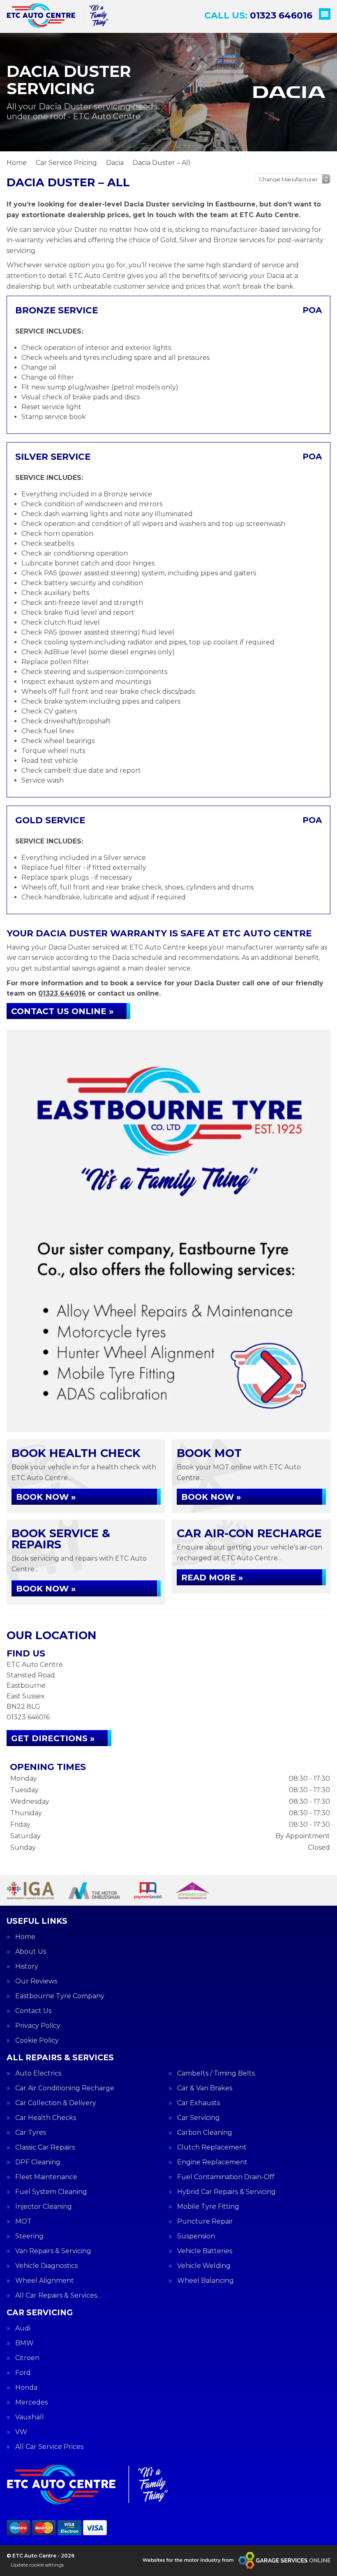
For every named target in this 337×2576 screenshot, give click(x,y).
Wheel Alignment (45, 2281)
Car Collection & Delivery (56, 2103)
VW (21, 2432)
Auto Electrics (38, 2073)
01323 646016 (258, 15)
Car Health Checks (46, 2118)
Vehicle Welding (204, 2266)
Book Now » (46, 1497)
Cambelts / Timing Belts (216, 2073)
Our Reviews (36, 1981)
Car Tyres (31, 2133)
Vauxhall (30, 2417)
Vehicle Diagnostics (46, 2266)
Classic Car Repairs (45, 2147)
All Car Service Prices (49, 2447)
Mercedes (31, 2402)
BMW (24, 2343)
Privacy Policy (38, 2026)
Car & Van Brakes (205, 2088)
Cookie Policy (37, 2041)
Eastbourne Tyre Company (60, 1996)
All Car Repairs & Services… (58, 2296)
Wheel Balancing (205, 2281)
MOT (23, 2222)
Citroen (27, 2358)
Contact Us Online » (62, 1011)
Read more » (212, 1578)
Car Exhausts (199, 2103)
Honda (26, 2388)
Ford (23, 2373)
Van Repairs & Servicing (53, 2251)
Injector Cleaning (44, 2207)
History (27, 1967)
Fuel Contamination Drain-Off (226, 2177)
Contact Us (33, 2011)
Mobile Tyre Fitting (208, 2207)
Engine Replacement (212, 2162)
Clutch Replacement (212, 2147)
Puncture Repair (205, 2222)
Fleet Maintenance (46, 2177)
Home (25, 1937)
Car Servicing (199, 2118)
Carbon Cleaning (205, 2133)
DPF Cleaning (38, 2162)
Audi (23, 2328)
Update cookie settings (37, 2565)
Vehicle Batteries (205, 2251)
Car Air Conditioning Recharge (65, 2088)
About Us (31, 1952)
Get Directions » (53, 1738)
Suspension (196, 2236)
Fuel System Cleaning (51, 2192)
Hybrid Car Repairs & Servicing (226, 2192)
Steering (29, 2236)
